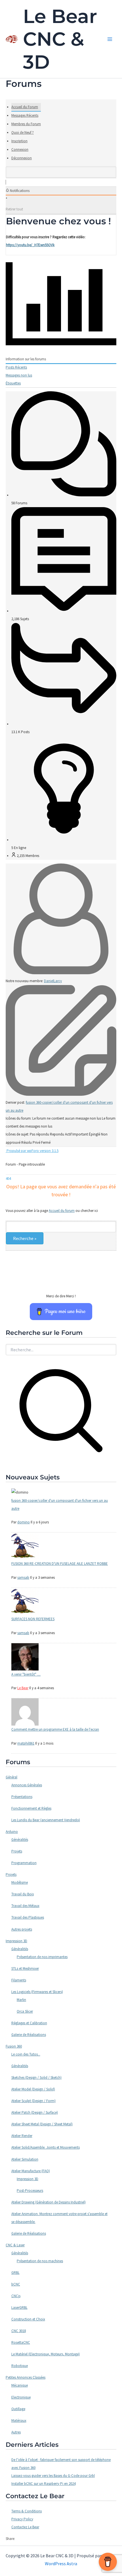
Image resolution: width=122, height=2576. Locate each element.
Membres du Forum (26, 124)
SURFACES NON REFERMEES (33, 1619)
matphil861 (26, 1743)
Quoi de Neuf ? (23, 132)
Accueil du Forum (25, 107)
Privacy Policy (22, 2519)
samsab (23, 1577)
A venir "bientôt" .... (26, 1674)
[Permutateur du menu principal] (110, 39)
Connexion (20, 149)
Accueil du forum (62, 1211)
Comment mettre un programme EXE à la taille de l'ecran (55, 1729)
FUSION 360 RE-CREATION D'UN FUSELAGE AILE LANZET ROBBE (60, 1564)
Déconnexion (22, 158)
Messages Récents (25, 115)
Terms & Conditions (27, 2511)
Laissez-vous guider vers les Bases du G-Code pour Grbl (53, 2476)
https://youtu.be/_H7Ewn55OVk (30, 245)
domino (24, 1522)
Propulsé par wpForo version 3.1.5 (32, 1151)
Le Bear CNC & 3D (60, 39)
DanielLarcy (53, 981)
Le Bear (23, 1688)
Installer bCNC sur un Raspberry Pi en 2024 (43, 2484)
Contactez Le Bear (25, 2527)
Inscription (19, 141)
